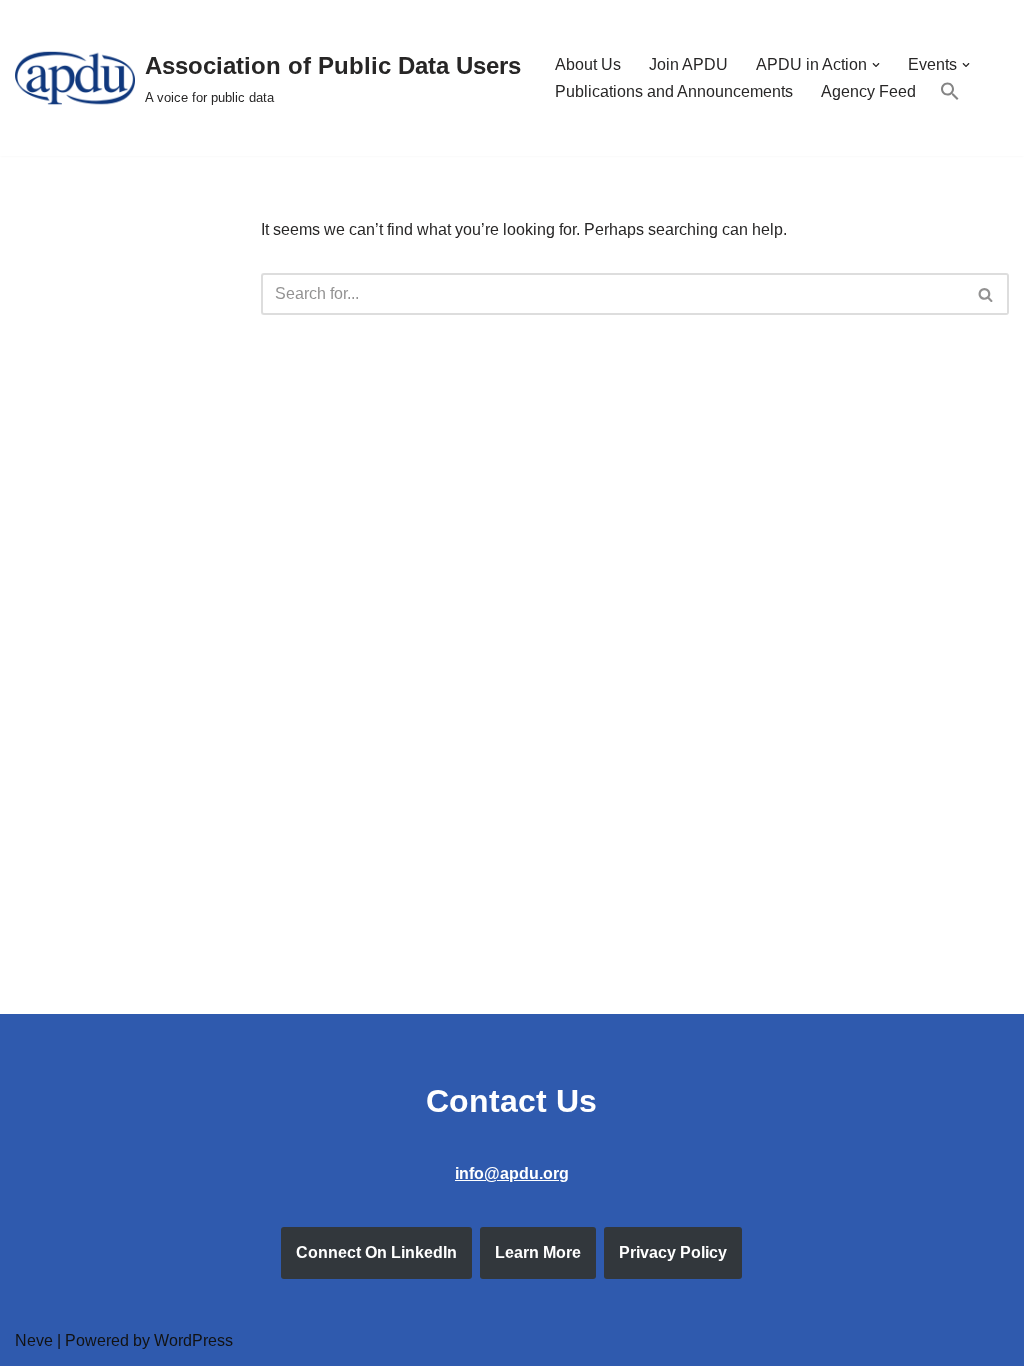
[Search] (986, 294)
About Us (588, 64)
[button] (876, 65)
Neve (34, 1340)
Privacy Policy (673, 1252)
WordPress (193, 1340)
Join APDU (688, 64)
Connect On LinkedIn (376, 1252)
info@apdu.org (512, 1173)
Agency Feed (868, 91)
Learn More (538, 1252)
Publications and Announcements (674, 91)
